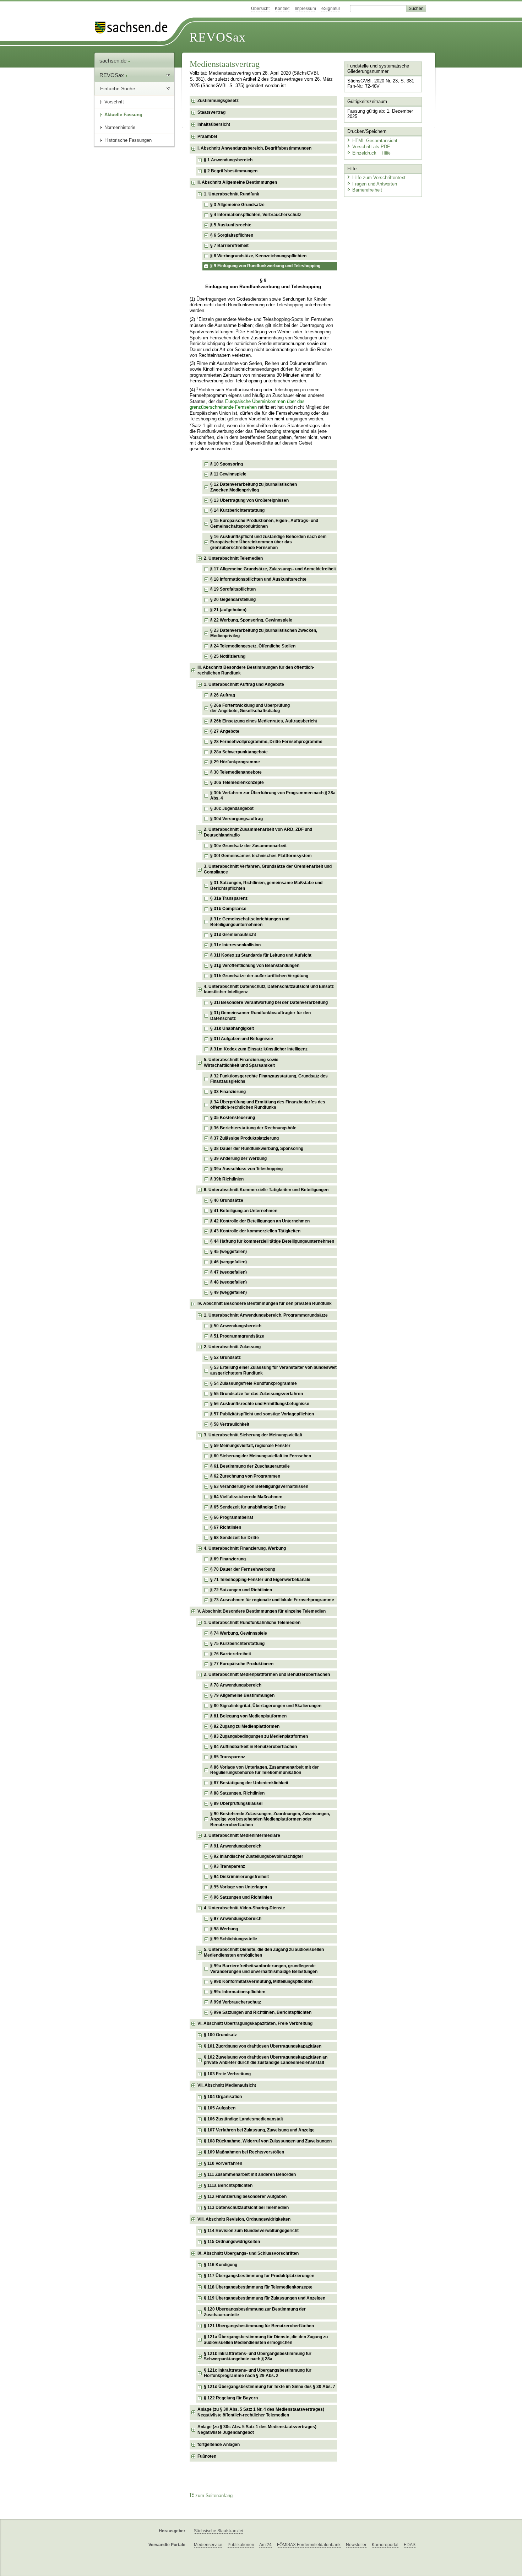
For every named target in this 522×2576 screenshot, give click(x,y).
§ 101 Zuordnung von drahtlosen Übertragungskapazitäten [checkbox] (263, 2046)
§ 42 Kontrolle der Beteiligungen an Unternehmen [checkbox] (260, 1221)
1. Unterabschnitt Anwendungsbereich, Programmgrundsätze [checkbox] (266, 1315)
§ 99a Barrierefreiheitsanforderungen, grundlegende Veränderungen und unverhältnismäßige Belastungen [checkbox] (264, 1969)
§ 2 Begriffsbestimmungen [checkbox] (231, 171)
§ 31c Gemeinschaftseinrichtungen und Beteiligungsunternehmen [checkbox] (250, 922)
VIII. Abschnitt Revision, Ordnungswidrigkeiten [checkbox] (244, 2219)
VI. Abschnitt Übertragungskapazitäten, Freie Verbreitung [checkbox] (255, 2023)
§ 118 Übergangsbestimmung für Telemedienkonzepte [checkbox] (258, 2287)
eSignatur (331, 9)
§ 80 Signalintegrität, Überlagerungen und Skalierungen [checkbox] (266, 1706)
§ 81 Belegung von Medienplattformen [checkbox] (248, 1716)
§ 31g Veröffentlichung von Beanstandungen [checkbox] (255, 966)
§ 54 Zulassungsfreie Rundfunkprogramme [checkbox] (254, 1383)
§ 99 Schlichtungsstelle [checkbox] (234, 1939)
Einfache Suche (118, 88)
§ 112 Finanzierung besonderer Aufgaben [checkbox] (245, 2196)
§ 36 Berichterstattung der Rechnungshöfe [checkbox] (253, 1128)
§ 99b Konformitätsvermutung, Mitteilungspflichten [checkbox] (261, 1981)
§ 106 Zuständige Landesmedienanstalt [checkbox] (243, 2119)
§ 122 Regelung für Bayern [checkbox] (231, 2398)
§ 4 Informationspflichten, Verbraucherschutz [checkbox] (256, 215)
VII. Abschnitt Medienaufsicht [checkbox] (227, 2085)
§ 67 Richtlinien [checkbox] (226, 1527)
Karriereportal (385, 2545)
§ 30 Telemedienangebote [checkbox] (236, 772)
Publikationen (241, 2545)
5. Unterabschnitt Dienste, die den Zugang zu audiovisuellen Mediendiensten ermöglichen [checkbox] (264, 1952)
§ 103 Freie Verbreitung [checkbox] (227, 2074)
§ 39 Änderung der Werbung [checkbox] (238, 1158)
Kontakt (282, 9)
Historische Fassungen (128, 140)
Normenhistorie (120, 127)
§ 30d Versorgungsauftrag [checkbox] (236, 819)
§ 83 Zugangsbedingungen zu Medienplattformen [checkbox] (259, 1736)
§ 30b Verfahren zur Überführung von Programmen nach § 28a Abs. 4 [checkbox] (273, 796)
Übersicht (260, 9)
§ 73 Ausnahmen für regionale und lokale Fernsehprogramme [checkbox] (272, 1600)
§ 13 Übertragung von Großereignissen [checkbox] (249, 500)
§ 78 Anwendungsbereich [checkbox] (236, 1685)
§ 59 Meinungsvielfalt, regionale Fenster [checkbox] (250, 1446)
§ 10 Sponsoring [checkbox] (227, 464)
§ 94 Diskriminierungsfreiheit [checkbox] (240, 1877)
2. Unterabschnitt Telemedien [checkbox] (233, 558)
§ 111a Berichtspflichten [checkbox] (228, 2185)
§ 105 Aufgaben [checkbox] (220, 2108)
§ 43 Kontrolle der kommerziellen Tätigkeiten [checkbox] (255, 1231)
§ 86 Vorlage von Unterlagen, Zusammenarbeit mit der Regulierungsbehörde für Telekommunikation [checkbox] (265, 1770)
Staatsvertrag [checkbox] (211, 112)
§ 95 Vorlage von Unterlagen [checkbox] (239, 1887)
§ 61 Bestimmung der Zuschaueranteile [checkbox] (250, 1466)
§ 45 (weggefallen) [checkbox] (229, 1252)
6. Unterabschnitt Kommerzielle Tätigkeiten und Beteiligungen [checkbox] (266, 1190)
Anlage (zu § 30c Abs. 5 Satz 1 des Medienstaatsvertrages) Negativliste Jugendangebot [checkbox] (257, 2430)
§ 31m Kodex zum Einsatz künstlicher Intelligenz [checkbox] (259, 1049)
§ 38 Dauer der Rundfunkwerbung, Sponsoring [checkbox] (257, 1149)
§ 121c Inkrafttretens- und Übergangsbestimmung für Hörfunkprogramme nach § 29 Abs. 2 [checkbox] (258, 2373)
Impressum (305, 9)
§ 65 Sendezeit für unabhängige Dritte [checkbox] (248, 1507)
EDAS (410, 2545)
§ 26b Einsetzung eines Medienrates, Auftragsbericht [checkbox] (264, 721)
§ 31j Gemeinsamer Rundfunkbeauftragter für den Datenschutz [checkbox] (260, 1016)
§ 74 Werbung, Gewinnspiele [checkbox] (239, 1633)
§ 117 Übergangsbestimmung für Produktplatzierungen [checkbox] (259, 2276)
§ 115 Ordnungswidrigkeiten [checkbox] (232, 2242)
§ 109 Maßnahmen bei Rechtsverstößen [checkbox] (244, 2152)
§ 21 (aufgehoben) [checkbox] (228, 610)
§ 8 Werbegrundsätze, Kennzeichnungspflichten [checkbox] (258, 256)
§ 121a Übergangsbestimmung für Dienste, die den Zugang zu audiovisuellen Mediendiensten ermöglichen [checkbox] (266, 2340)
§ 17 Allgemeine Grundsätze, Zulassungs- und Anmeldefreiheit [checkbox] (273, 569)
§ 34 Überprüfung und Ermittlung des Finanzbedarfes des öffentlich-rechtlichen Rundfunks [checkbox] (268, 1105)
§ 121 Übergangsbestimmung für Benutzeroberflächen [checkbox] (259, 2326)
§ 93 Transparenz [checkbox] (228, 1866)
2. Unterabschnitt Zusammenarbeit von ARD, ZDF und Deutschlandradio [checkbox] (258, 832)
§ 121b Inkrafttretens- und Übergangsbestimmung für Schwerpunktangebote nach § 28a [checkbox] (258, 2356)
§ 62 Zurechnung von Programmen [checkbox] (245, 1476)
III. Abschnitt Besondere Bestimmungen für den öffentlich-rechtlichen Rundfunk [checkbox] (256, 670)
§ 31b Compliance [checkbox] (228, 909)
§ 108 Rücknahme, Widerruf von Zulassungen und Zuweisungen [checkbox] (268, 2141)
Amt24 (265, 2545)
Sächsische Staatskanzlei (219, 2531)
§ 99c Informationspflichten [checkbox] (238, 1992)
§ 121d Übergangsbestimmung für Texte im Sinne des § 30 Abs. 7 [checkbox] (270, 2387)
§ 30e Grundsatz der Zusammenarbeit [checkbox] (248, 846)
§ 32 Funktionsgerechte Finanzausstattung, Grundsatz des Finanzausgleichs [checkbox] (269, 1079)
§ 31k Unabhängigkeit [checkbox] (232, 1028)
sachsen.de (114, 61)
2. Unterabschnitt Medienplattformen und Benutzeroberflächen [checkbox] (267, 1674)
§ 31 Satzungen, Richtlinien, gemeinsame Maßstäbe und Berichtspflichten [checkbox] (266, 886)
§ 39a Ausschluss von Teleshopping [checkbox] (246, 1169)
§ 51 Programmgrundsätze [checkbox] (237, 1336)
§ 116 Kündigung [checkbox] (221, 2265)
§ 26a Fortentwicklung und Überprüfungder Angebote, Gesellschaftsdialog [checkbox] (250, 708)
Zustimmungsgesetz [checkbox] (218, 101)
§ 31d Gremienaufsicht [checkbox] (233, 935)
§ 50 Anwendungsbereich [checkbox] (236, 1326)
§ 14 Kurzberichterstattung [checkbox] (237, 510)
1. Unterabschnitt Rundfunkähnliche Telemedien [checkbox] (252, 1623)
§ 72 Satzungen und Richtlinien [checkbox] (241, 1590)
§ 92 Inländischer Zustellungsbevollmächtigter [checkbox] (257, 1856)
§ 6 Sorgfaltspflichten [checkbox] (232, 235)
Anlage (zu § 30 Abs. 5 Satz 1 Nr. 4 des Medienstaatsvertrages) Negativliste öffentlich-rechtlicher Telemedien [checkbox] (261, 2412)
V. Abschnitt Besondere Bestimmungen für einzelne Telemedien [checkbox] (262, 1611)
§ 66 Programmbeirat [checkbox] (232, 1517)
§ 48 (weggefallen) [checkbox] (229, 1282)
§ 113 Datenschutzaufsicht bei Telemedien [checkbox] (246, 2207)
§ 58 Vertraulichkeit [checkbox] (230, 1424)
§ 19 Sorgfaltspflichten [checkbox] (233, 589)
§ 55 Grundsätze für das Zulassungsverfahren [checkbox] (257, 1394)
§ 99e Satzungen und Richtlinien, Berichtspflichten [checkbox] (261, 2012)
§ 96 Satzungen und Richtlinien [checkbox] (241, 1897)
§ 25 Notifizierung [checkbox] (228, 656)
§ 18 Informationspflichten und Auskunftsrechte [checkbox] (258, 579)
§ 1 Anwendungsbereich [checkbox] (228, 160)
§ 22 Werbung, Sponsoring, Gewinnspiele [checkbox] (251, 620)
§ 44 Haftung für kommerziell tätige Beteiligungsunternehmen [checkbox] (272, 1241)
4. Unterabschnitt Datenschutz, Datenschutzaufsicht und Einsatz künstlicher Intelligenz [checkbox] (269, 989)
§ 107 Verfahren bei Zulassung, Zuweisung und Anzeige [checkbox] (259, 2130)
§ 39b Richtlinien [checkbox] (227, 1179)
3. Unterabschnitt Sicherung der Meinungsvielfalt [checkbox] (253, 1435)
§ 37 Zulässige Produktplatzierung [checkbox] (244, 1138)
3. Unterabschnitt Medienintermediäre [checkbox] (242, 1835)
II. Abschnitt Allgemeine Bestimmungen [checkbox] (237, 182)
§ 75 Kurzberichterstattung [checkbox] (237, 1644)
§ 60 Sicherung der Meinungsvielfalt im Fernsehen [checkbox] (261, 1456)
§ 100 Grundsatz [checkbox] (220, 2035)
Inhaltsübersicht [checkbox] (214, 124)
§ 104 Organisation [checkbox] (223, 2097)
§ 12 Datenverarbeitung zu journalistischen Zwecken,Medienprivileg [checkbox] (254, 487)
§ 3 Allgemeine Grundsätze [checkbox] (237, 205)
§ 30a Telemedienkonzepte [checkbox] (237, 783)
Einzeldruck (365, 153)
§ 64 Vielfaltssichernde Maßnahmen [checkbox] (246, 1497)
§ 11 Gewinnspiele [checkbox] (228, 474)
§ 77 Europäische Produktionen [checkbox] (242, 1664)
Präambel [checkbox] (207, 136)
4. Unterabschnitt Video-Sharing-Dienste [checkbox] (244, 1908)
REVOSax (217, 37)
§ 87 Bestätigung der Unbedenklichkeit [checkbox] (249, 1783)
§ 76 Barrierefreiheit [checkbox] (231, 1654)
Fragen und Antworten (375, 184)
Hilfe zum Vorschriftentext (379, 178)
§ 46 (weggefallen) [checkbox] (229, 1262)
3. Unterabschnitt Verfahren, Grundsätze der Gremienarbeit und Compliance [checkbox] (268, 869)
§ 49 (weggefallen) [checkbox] (229, 1292)
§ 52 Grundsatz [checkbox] (225, 1357)
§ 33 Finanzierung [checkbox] (228, 1092)
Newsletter (356, 2545)
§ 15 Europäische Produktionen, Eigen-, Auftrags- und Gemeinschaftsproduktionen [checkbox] (264, 523)
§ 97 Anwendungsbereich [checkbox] (236, 1919)
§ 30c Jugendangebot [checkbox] (232, 808)
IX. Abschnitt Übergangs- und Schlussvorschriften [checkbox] (248, 2253)
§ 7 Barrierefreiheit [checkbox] (229, 246)
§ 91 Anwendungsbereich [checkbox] (236, 1846)
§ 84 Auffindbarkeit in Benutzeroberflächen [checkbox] (254, 1747)
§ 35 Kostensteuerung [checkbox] (233, 1118)
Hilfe (386, 153)
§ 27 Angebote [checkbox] (225, 731)
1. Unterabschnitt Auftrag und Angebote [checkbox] (244, 684)
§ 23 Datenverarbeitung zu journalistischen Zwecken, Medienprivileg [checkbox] (264, 633)
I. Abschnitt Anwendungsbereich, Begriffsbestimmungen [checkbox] (254, 148)
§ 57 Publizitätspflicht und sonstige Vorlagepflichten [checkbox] (262, 1414)
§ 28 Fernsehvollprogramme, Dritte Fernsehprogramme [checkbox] (266, 742)
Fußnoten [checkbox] (207, 2456)
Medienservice (208, 2545)
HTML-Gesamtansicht (375, 141)
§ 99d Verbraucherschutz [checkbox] (236, 2002)
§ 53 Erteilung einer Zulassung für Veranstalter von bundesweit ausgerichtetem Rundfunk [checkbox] (273, 1370)
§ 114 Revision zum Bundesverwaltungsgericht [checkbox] (251, 2231)
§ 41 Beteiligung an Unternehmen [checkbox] (244, 1211)
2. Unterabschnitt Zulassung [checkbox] (232, 1347)
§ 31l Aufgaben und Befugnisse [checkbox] (242, 1039)
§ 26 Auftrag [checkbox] (223, 695)
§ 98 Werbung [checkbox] (224, 1929)
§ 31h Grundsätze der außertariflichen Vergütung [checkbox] (259, 976)
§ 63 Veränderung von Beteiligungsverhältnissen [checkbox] (259, 1486)
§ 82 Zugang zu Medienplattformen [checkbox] (245, 1726)
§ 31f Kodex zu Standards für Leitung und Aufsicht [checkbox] (261, 955)
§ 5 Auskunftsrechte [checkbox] (231, 225)
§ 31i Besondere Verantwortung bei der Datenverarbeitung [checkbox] (269, 1002)
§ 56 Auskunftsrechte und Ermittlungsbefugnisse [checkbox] (260, 1404)
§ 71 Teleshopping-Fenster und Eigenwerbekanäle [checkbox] (260, 1580)
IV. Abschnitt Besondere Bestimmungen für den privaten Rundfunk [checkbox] (265, 1303)
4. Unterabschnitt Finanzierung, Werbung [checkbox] (245, 1548)
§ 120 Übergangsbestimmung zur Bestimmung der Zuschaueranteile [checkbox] (255, 2312)
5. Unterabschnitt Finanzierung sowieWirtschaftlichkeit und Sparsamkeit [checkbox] (241, 1063)
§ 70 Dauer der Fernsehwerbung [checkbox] (243, 1569)
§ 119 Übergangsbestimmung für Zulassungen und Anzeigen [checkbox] (265, 2298)
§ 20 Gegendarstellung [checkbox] (233, 599)
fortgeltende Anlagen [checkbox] (219, 2445)
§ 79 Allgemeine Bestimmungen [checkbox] (242, 1695)
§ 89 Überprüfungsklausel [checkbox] (236, 1803)
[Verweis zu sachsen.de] (134, 28)
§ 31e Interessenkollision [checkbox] (235, 945)
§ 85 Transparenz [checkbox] (228, 1757)
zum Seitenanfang (214, 2496)
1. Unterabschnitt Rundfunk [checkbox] (232, 194)
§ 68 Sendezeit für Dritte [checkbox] (235, 1538)
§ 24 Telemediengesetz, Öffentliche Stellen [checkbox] (253, 646)
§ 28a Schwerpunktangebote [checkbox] (239, 752)
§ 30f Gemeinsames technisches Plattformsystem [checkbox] (261, 856)
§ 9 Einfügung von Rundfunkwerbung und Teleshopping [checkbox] (265, 266)
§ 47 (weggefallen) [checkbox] (229, 1272)
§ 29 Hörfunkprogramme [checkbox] (235, 762)
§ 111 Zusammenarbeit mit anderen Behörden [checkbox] (250, 2174)
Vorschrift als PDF (371, 147)
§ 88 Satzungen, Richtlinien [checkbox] (237, 1793)
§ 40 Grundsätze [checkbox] (227, 1200)
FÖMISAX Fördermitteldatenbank (309, 2545)
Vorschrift (114, 102)
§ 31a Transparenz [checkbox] (229, 898)
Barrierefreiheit (367, 190)
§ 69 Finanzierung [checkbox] (228, 1559)
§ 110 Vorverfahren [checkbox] (223, 2163)
